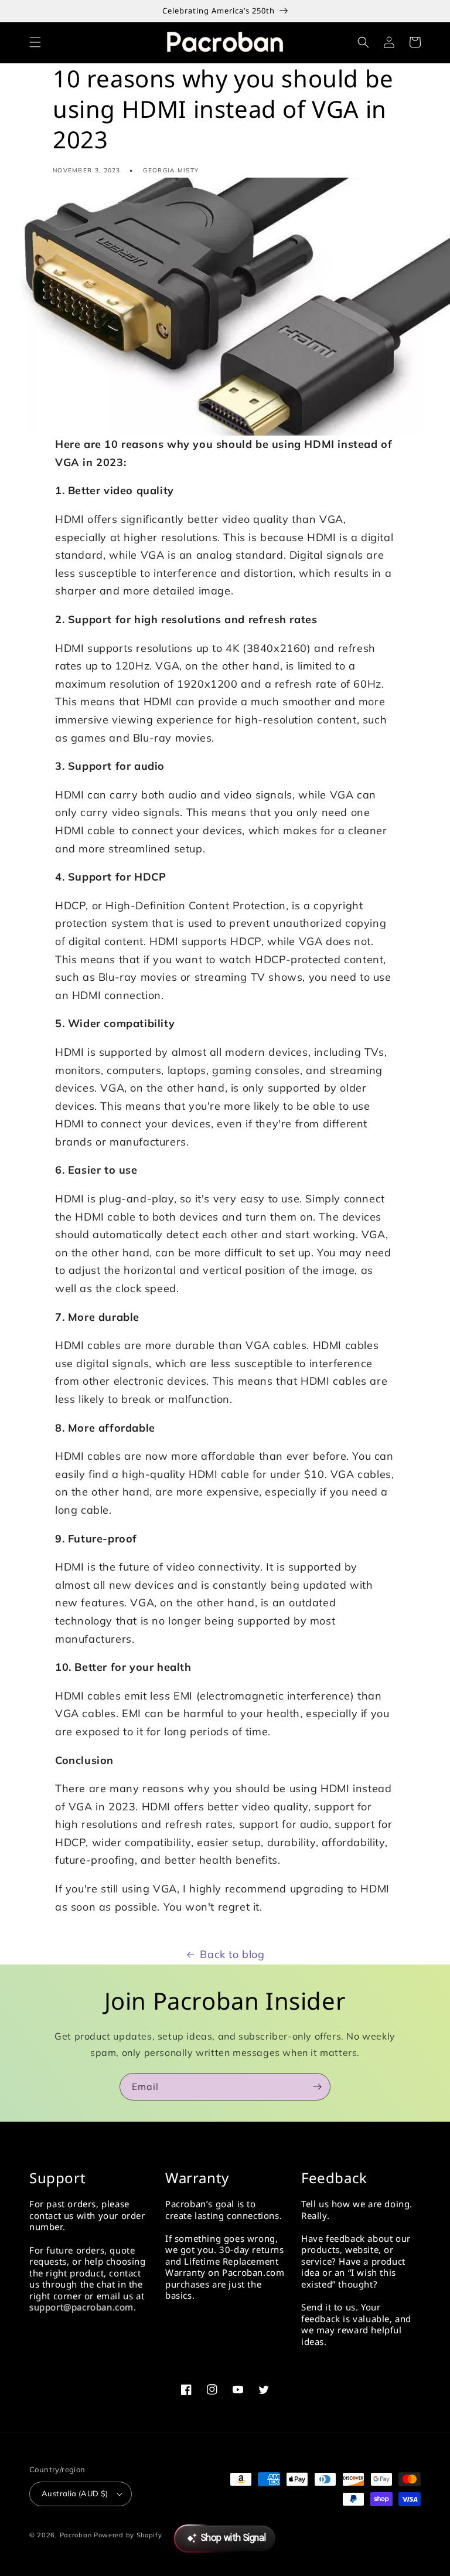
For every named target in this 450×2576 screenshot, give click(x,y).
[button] (35, 42)
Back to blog (232, 1954)
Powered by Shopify (128, 2535)
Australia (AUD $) (75, 2493)
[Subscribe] (317, 2087)
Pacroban (76, 2535)
